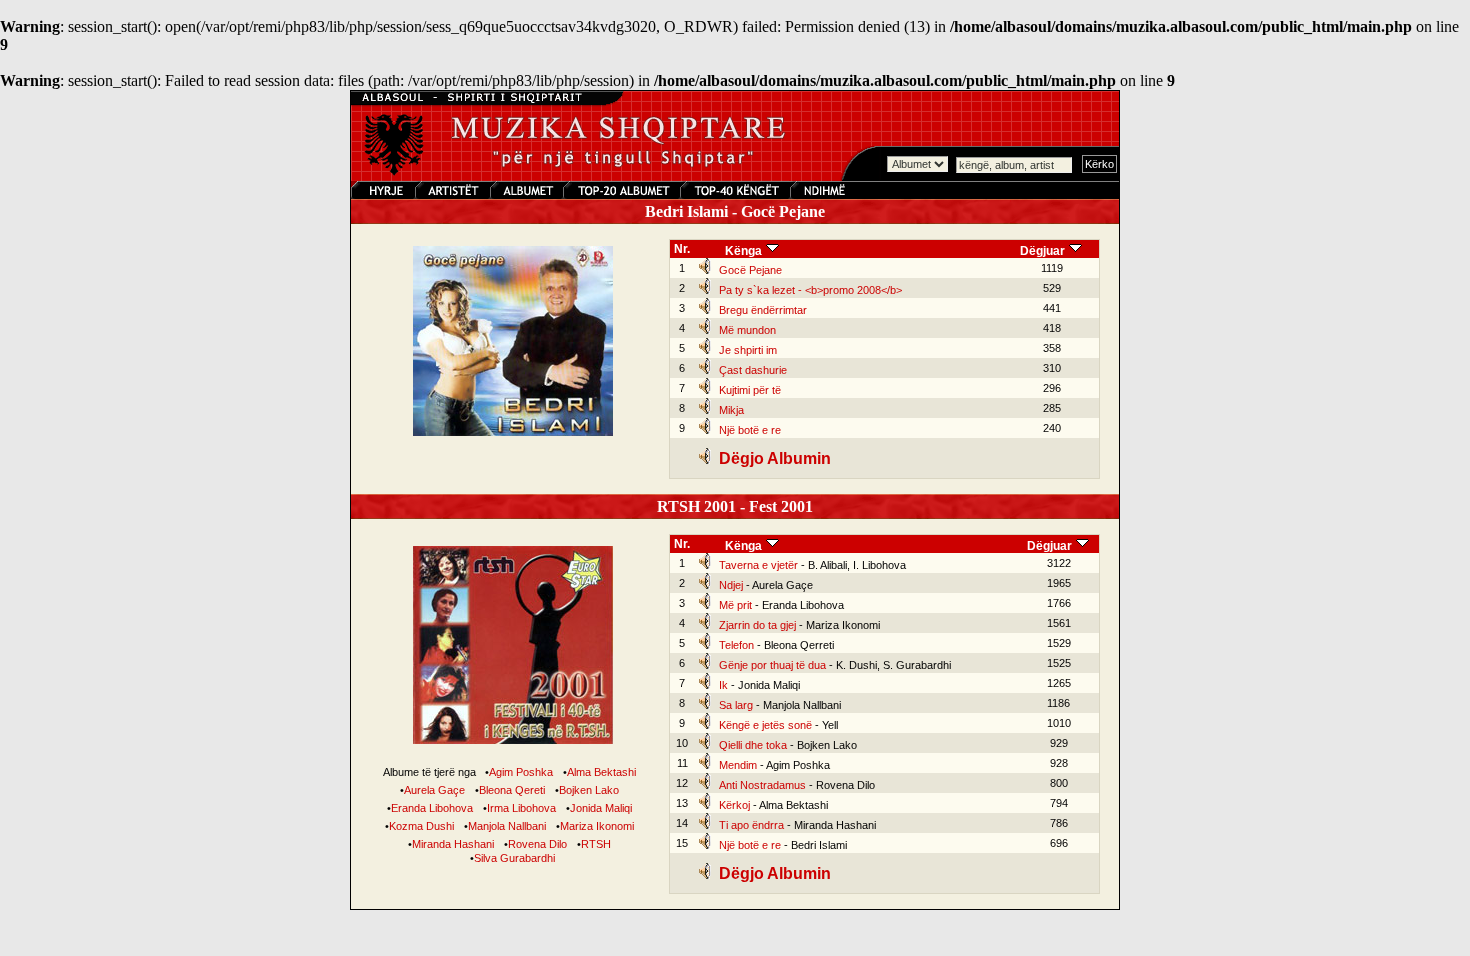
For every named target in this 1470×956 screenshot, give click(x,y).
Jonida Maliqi (601, 808)
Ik (723, 685)
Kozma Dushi (421, 826)
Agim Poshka (521, 772)
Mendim (738, 765)
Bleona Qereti (512, 790)
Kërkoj (734, 805)
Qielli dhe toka (753, 745)
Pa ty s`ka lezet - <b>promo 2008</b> (810, 290)
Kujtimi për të (750, 390)
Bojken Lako (589, 790)
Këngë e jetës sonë (765, 725)
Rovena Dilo (537, 844)
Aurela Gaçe (434, 790)
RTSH (596, 844)
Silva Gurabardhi (514, 858)
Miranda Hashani (453, 844)
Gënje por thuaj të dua (772, 665)
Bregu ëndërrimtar (763, 310)
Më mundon (747, 330)
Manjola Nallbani (507, 826)
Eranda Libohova (432, 808)
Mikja (731, 410)
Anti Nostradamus (762, 785)
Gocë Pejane (750, 270)
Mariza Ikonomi (597, 826)
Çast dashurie (753, 370)
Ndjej (731, 585)
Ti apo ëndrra (751, 825)
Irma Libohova (521, 808)
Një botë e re (750, 430)
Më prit (735, 605)
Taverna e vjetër (758, 565)
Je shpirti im (748, 350)
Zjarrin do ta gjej (757, 625)
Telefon (736, 645)
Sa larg (736, 705)
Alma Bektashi (601, 772)
